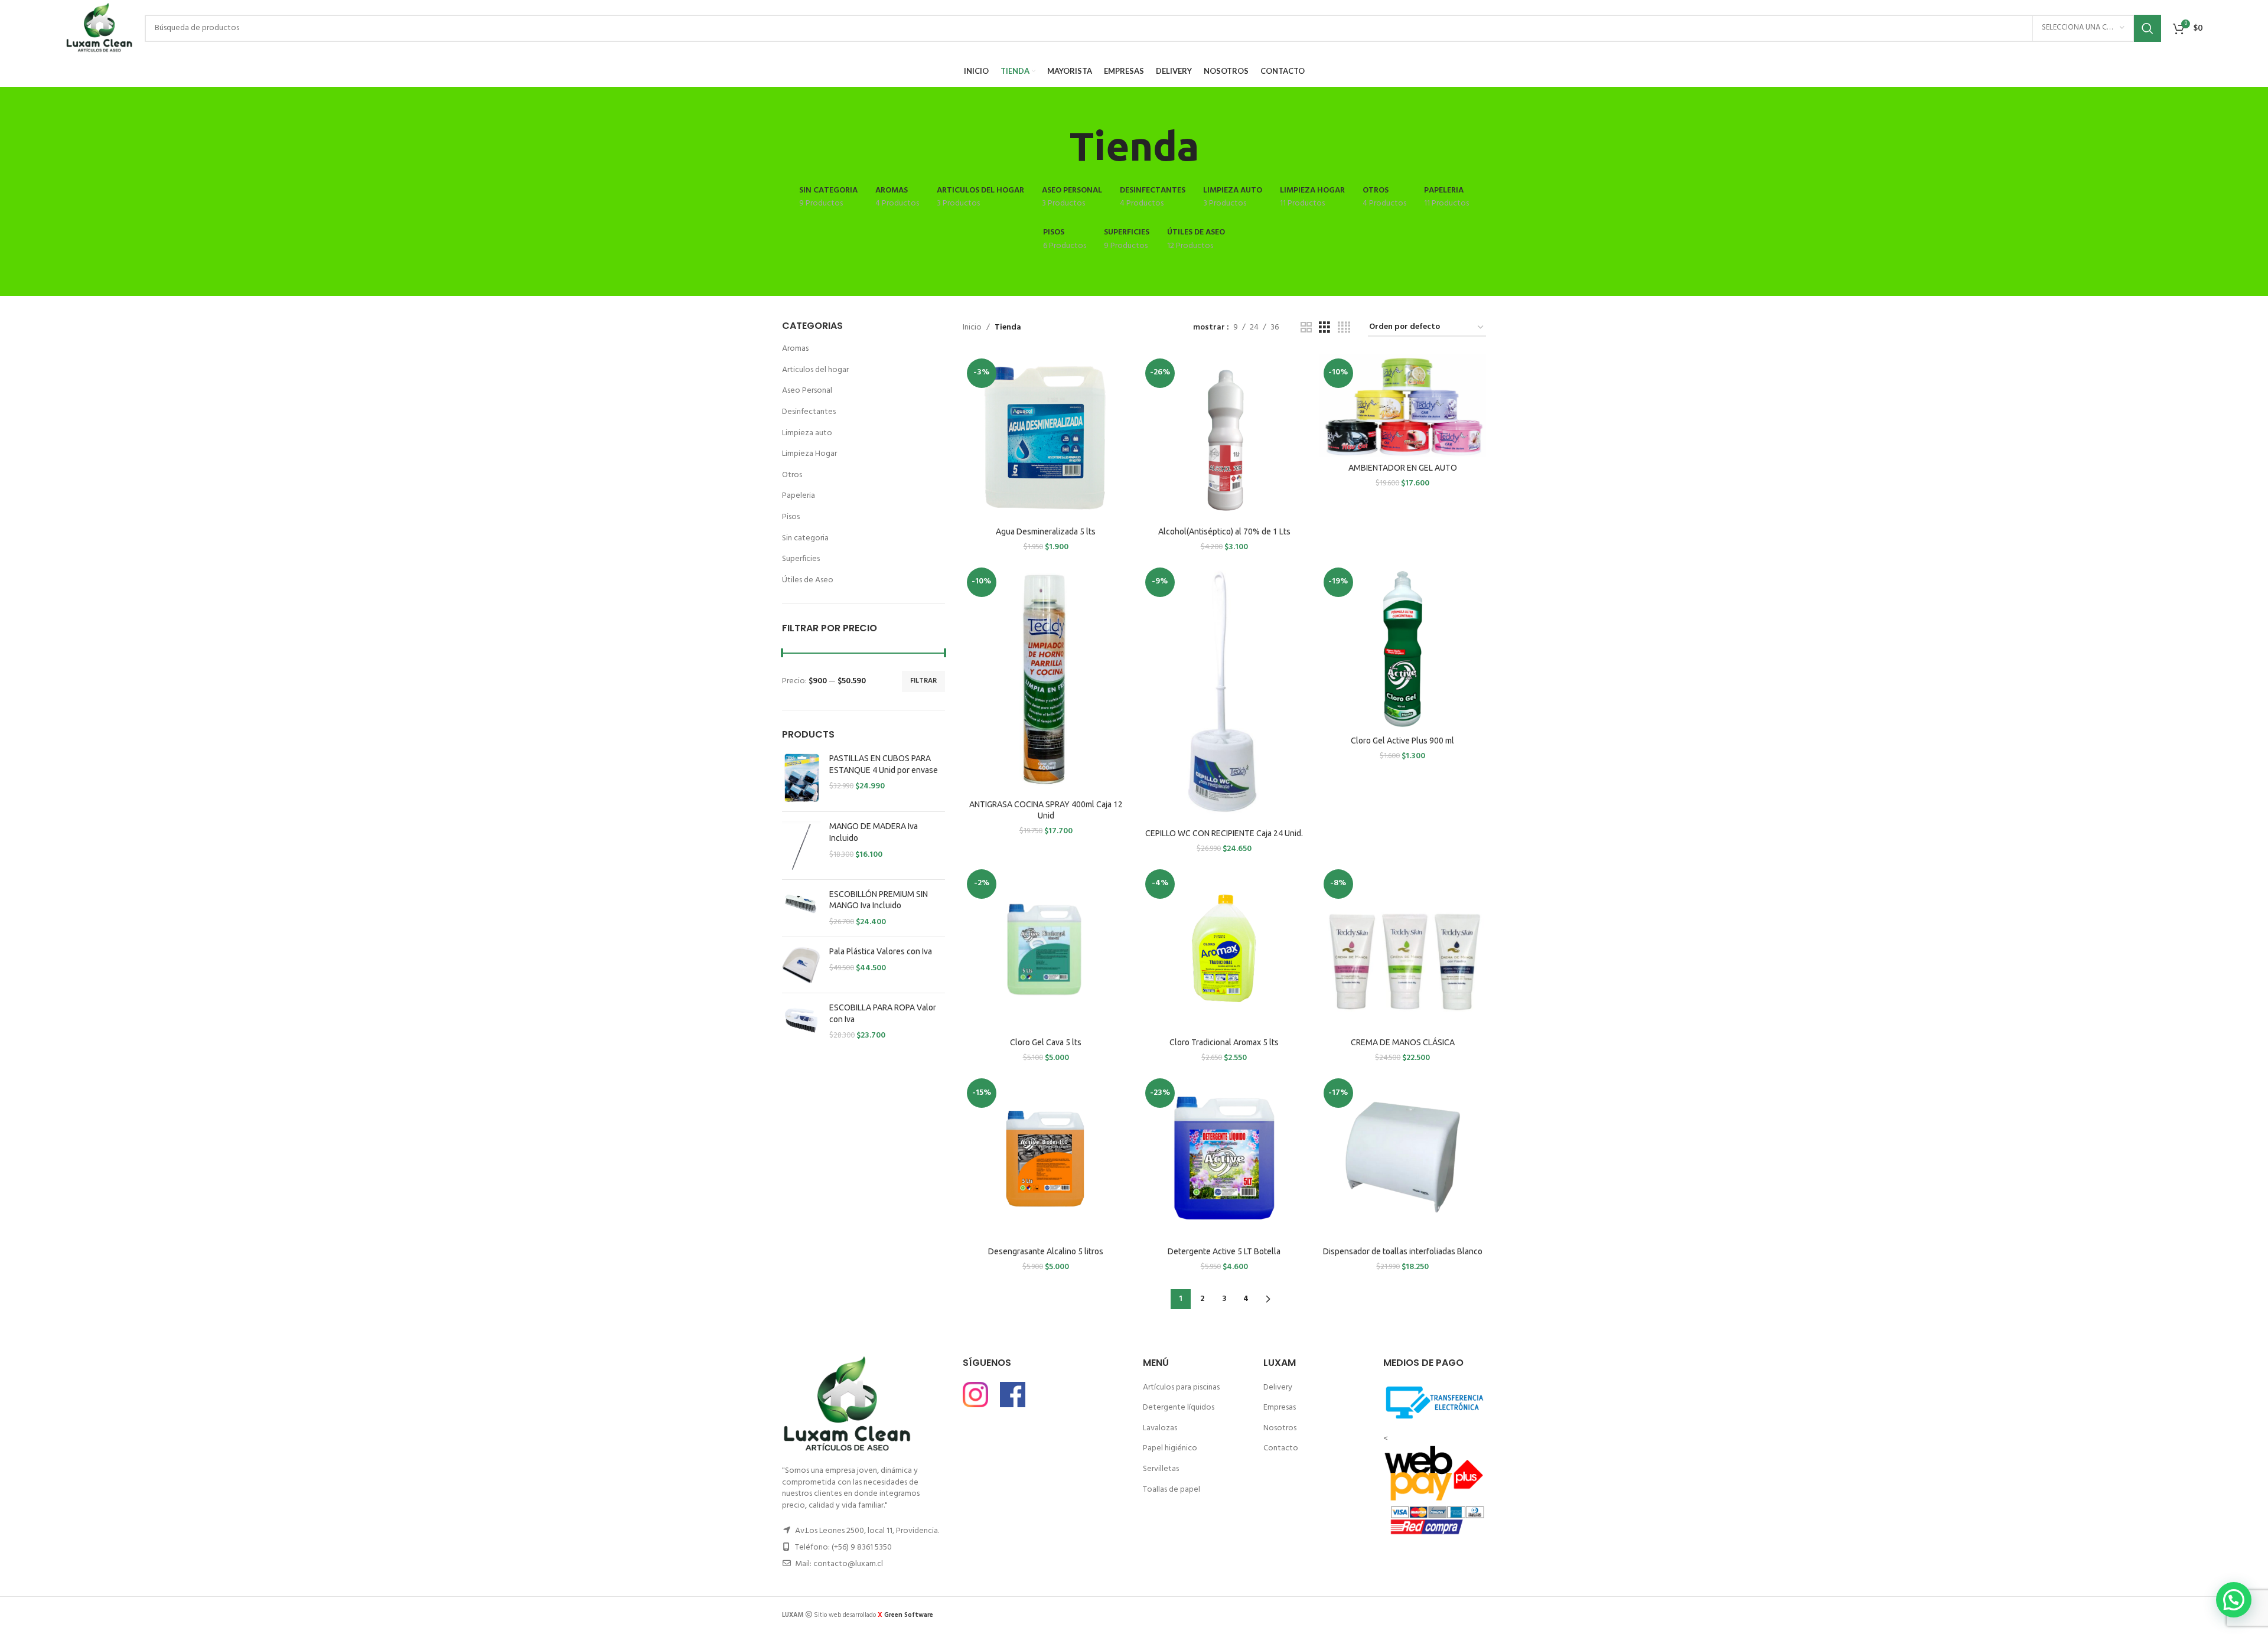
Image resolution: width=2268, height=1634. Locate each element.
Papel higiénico (1170, 1448)
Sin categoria (805, 538)
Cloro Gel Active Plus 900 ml (1402, 741)
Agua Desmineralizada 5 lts (1046, 531)
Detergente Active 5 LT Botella (1224, 1251)
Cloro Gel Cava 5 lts (1046, 1042)
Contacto (1281, 1448)
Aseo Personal (807, 391)
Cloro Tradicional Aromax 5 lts (1224, 1042)
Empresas (1280, 1408)
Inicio (972, 328)
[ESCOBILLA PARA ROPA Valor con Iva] (801, 1022)
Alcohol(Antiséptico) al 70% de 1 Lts (1224, 531)
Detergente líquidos (1179, 1408)
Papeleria (799, 496)
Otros (792, 475)
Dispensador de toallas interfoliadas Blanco (1403, 1251)
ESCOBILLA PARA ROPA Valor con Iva (883, 1013)
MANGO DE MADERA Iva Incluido (874, 832)
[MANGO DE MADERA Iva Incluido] (801, 845)
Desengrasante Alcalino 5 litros (1046, 1251)
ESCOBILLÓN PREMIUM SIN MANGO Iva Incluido (879, 900)
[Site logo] (99, 28)
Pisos (791, 517)
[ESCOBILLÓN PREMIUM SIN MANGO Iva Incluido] (801, 909)
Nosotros (1280, 1428)
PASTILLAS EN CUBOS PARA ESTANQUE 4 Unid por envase (884, 764)
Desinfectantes (809, 412)
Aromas (795, 349)
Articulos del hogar (815, 370)
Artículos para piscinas (1181, 1387)
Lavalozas (1160, 1428)
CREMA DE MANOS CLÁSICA (1403, 1042)
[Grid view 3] (1324, 328)
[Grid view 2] (1306, 328)
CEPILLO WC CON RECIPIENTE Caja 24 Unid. (1224, 833)
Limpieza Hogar (809, 454)
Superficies (801, 559)
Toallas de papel (1172, 1490)
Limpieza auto (807, 433)
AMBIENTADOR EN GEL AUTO (1403, 468)
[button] (2234, 1600)
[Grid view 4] (1344, 328)
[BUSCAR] (2148, 28)
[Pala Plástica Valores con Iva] (801, 965)
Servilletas (1161, 1469)
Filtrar (923, 681)
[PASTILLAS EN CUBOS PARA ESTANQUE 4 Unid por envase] (801, 778)
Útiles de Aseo (808, 580)
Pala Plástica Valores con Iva (881, 951)
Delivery (1278, 1387)
